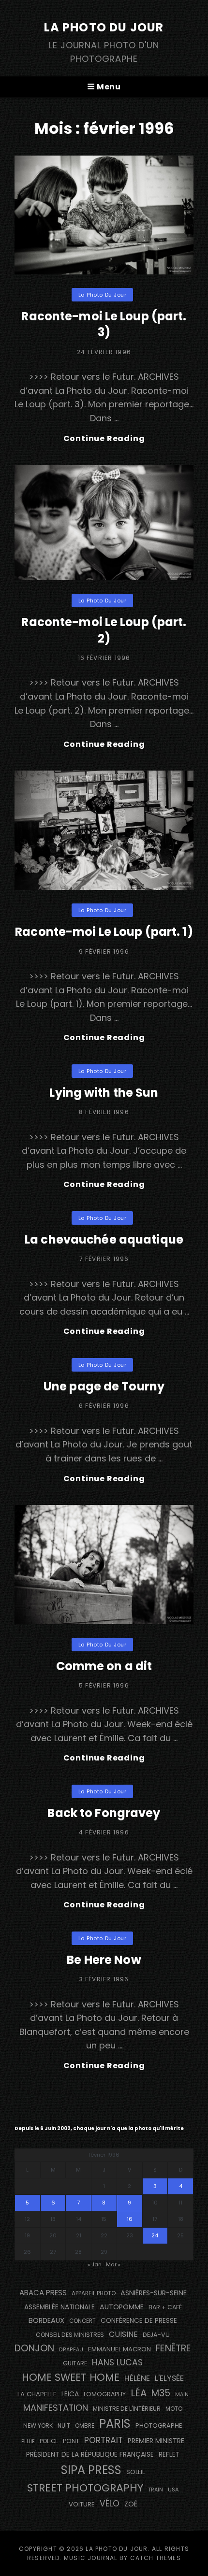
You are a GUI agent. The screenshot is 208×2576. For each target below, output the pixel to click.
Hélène (137, 2378)
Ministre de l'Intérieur (127, 2409)
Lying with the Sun (104, 1093)
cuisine (123, 2334)
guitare (75, 2363)
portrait (104, 2440)
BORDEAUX (46, 2320)
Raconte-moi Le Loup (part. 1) (104, 932)
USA (173, 2490)
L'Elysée (169, 2378)
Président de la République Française (90, 2454)
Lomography (105, 2394)
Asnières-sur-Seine (154, 2293)
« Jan (95, 2264)
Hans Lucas (117, 2362)
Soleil (135, 2472)
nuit (64, 2426)
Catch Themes (156, 2558)
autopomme (122, 2307)
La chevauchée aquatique (104, 1239)
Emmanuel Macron (119, 2349)
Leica (70, 2394)
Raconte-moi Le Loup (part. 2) (104, 630)
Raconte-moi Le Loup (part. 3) (104, 324)
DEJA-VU (156, 2335)
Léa (139, 2393)
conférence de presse (139, 2321)
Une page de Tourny (104, 1386)
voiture (82, 2504)
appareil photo (94, 2293)
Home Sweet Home (71, 2377)
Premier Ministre (156, 2441)
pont (71, 2441)
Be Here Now (104, 1960)
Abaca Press (43, 2293)
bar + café (165, 2307)
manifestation (56, 2408)
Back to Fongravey (104, 1813)
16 (130, 2219)
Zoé (131, 2504)
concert (82, 2321)
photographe (159, 2426)
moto (174, 2409)
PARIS (115, 2424)
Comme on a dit (104, 1666)
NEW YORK (38, 2426)
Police (49, 2441)
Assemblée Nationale (59, 2307)
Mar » (113, 2264)
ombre (85, 2426)
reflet (169, 2454)
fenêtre (173, 2348)
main (182, 2395)
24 (155, 2235)
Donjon (34, 2348)
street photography (85, 2488)
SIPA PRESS (91, 2470)
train (156, 2490)
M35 (161, 2393)
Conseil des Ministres (70, 2335)
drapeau (71, 2350)
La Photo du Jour (104, 27)
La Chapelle (37, 2394)
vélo (110, 2504)
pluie (28, 2441)
